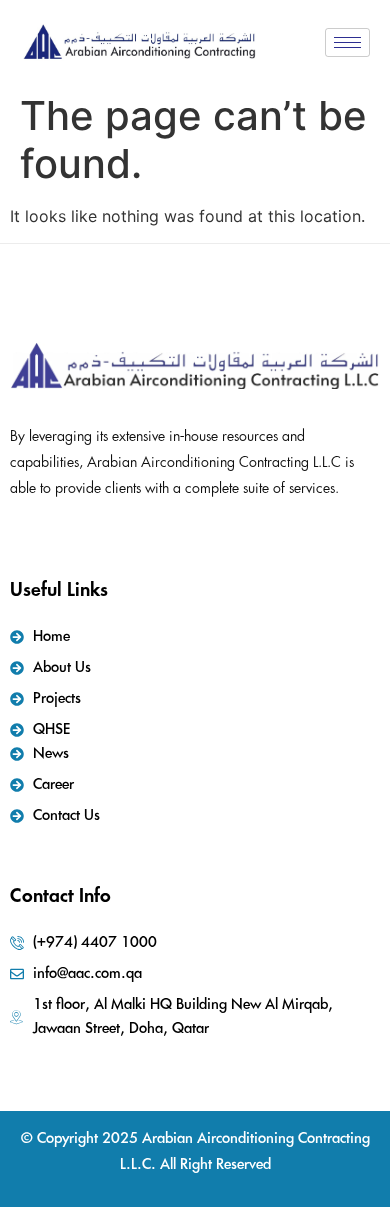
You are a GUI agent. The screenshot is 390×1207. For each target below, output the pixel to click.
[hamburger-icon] (347, 42)
